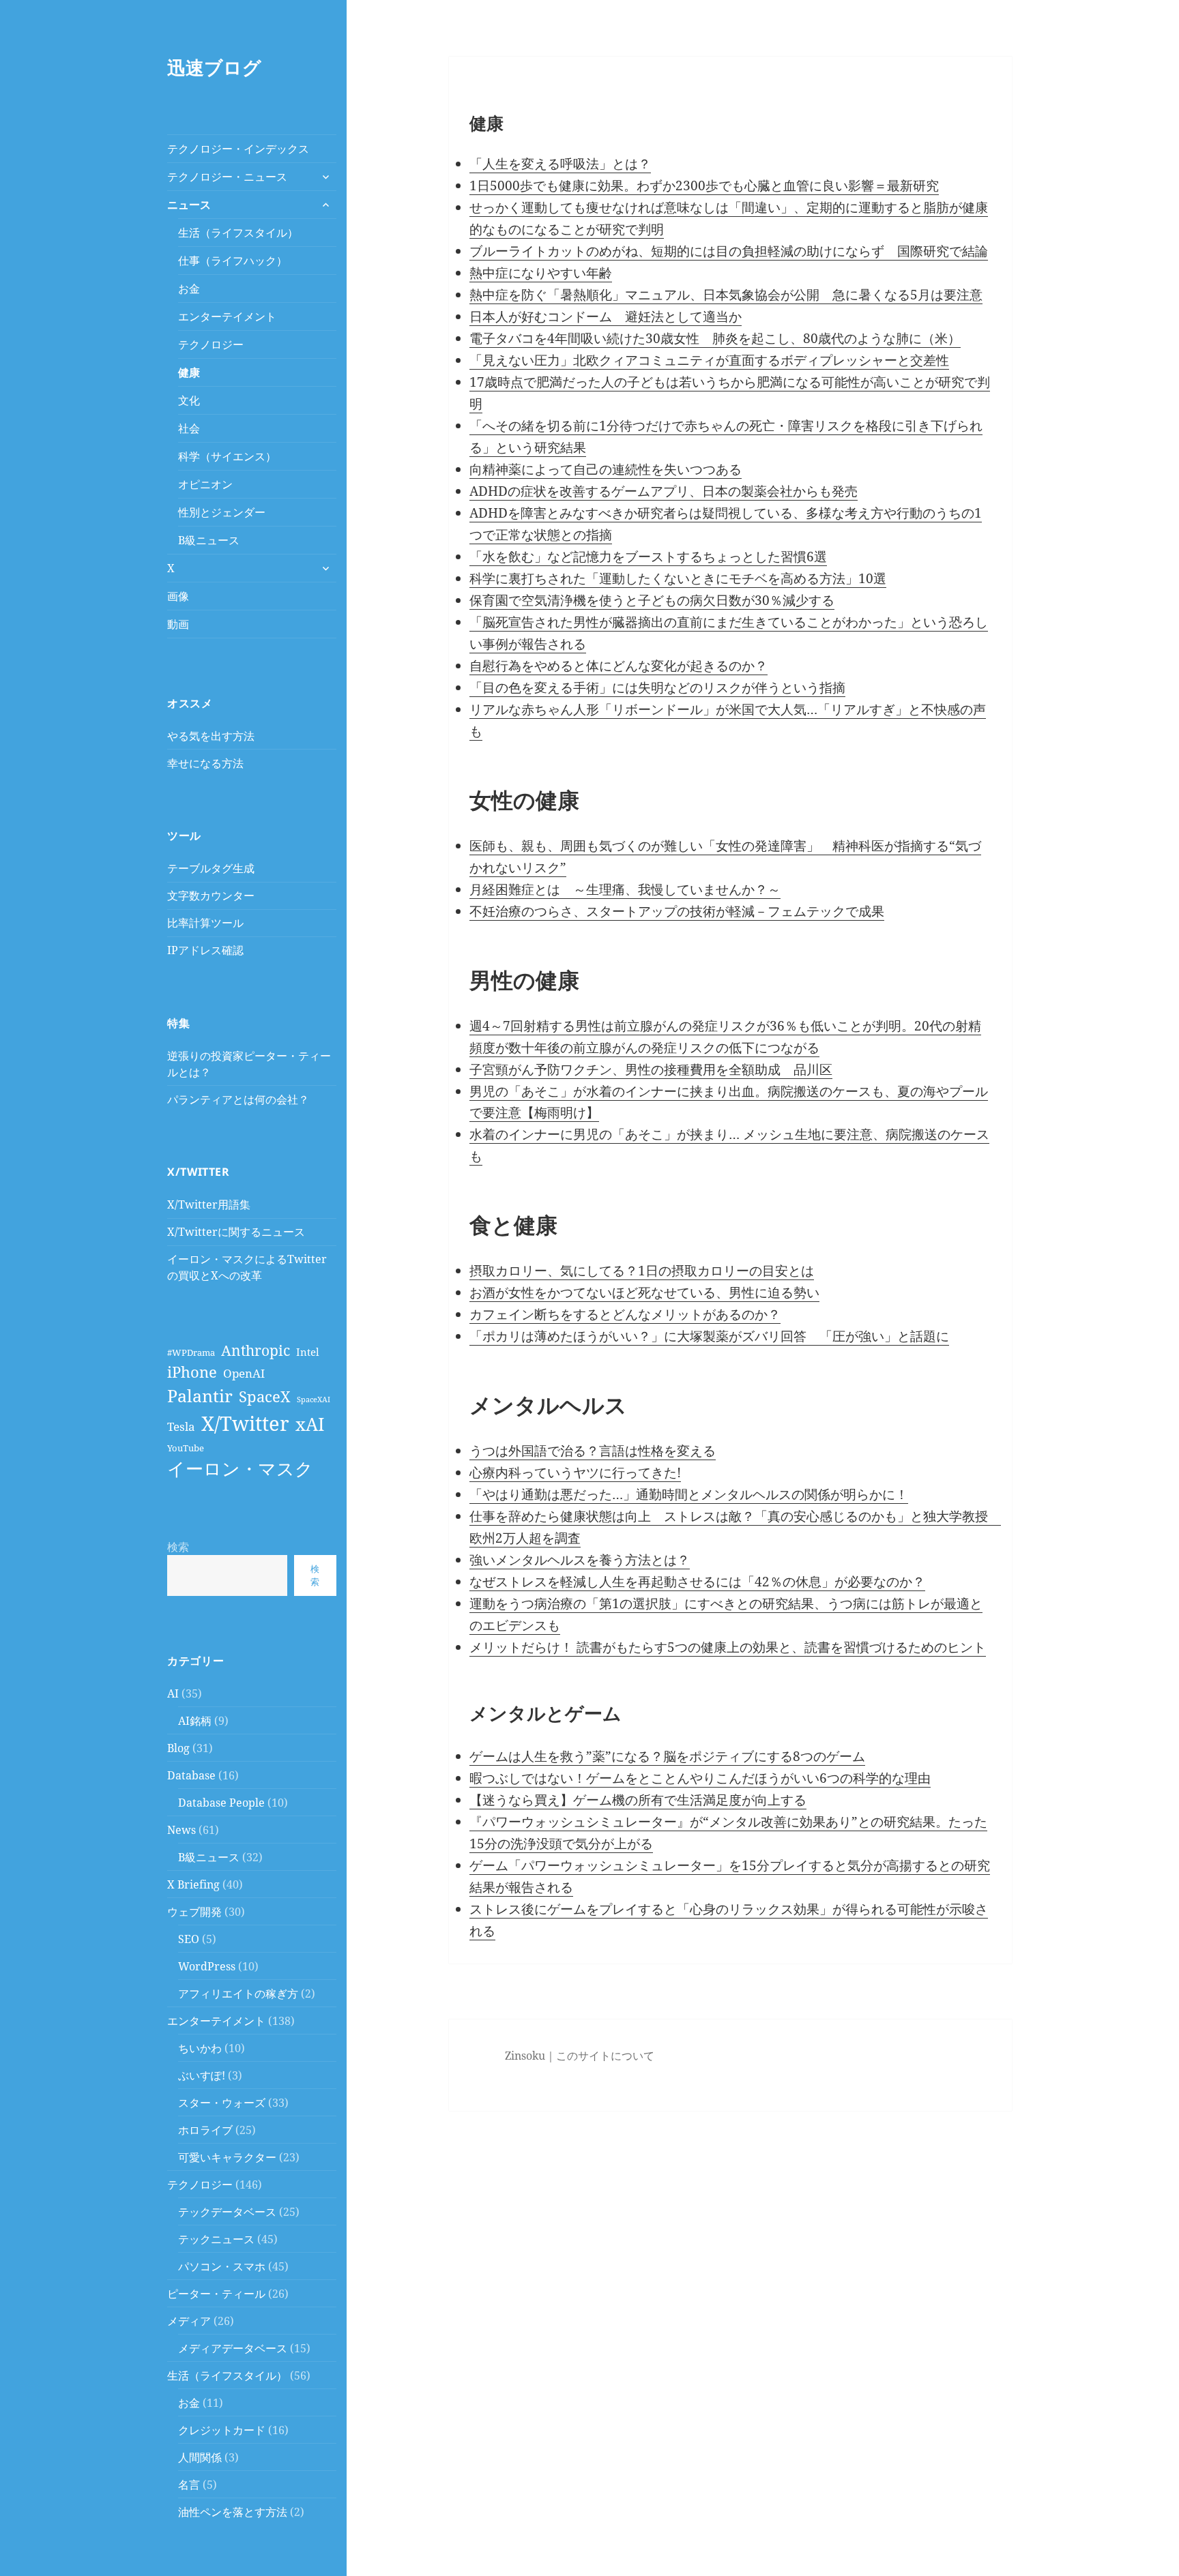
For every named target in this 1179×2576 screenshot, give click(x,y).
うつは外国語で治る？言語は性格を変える (593, 1451)
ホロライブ (205, 2130)
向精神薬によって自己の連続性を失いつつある (606, 469)
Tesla (181, 1426)
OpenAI (244, 1373)
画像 (178, 596)
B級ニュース (209, 540)
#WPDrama (191, 1352)
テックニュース (216, 2239)
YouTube (186, 1448)
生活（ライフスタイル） (238, 233)
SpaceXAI (314, 1400)
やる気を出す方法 (211, 736)
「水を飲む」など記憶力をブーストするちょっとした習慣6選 (648, 557)
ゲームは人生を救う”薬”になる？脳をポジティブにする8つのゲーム (667, 1756)
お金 (189, 288)
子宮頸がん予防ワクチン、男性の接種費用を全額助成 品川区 (651, 1069)
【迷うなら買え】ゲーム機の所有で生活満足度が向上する (638, 1800)
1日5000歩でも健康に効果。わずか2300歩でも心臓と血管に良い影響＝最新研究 (704, 186)
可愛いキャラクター (227, 2157)
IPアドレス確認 (205, 950)
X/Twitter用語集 (209, 1204)
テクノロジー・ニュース (227, 177)
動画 (178, 624)
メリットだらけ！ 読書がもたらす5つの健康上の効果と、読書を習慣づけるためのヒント (728, 1647)
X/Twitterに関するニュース (236, 1232)
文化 (189, 400)
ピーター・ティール (216, 2294)
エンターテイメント (227, 316)
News (181, 1830)
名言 (189, 2485)
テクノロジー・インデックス (238, 149)
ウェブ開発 (194, 1912)
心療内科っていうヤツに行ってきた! (575, 1472)
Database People (221, 1803)
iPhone (192, 1372)
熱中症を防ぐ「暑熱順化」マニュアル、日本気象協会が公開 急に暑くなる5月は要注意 (726, 295)
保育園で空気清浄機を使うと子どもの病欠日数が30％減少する (652, 600)
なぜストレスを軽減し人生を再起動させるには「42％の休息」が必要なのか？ (697, 1582)
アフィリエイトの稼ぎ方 (238, 1994)
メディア (189, 2321)
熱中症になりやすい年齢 (541, 273)
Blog (178, 1748)
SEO (189, 1939)
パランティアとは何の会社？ (238, 1099)
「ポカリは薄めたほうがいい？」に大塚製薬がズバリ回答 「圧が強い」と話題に (709, 1336)
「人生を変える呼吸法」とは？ (560, 164)
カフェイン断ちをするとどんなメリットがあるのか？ (625, 1314)
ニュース (189, 205)
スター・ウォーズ (222, 2103)
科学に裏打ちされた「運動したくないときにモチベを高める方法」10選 (678, 578)
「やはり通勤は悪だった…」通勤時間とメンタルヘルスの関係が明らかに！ (689, 1494)
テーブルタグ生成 (211, 868)
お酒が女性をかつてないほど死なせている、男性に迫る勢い (644, 1292)
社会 (189, 428)
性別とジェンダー (222, 512)
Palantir (200, 1395)
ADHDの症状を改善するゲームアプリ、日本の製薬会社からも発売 (664, 491)
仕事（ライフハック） (233, 261)
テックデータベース (227, 2212)
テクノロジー (211, 344)
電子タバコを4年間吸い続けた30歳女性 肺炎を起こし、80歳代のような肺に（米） (715, 338)
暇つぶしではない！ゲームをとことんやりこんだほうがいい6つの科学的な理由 (700, 1778)
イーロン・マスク (240, 1468)
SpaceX (265, 1396)
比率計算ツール (205, 923)
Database (191, 1775)
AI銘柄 (195, 1721)
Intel (308, 1352)
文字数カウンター (211, 895)
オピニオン (205, 484)
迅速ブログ (214, 67)
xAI (310, 1424)
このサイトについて (605, 2056)
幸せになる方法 (205, 763)
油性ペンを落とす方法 (233, 2512)
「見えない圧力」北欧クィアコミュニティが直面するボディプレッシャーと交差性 (709, 360)
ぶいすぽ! (202, 2075)
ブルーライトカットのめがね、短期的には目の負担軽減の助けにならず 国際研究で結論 (729, 251)
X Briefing (193, 1884)
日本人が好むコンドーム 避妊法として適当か (606, 316)
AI (173, 1693)
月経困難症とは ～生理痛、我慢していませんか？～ (625, 889)
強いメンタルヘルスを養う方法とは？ (580, 1560)
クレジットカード (222, 2430)
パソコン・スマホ (222, 2266)
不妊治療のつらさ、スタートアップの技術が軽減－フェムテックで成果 (677, 911)
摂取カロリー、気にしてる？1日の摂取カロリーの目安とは (642, 1271)
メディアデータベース (233, 2348)
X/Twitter (245, 1423)
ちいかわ (200, 2048)
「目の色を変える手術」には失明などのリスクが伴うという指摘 (657, 687)
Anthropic (256, 1350)
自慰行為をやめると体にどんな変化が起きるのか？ (618, 666)
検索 (178, 1547)
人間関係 (200, 2457)
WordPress (207, 1966)
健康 (189, 372)
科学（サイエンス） (227, 456)
